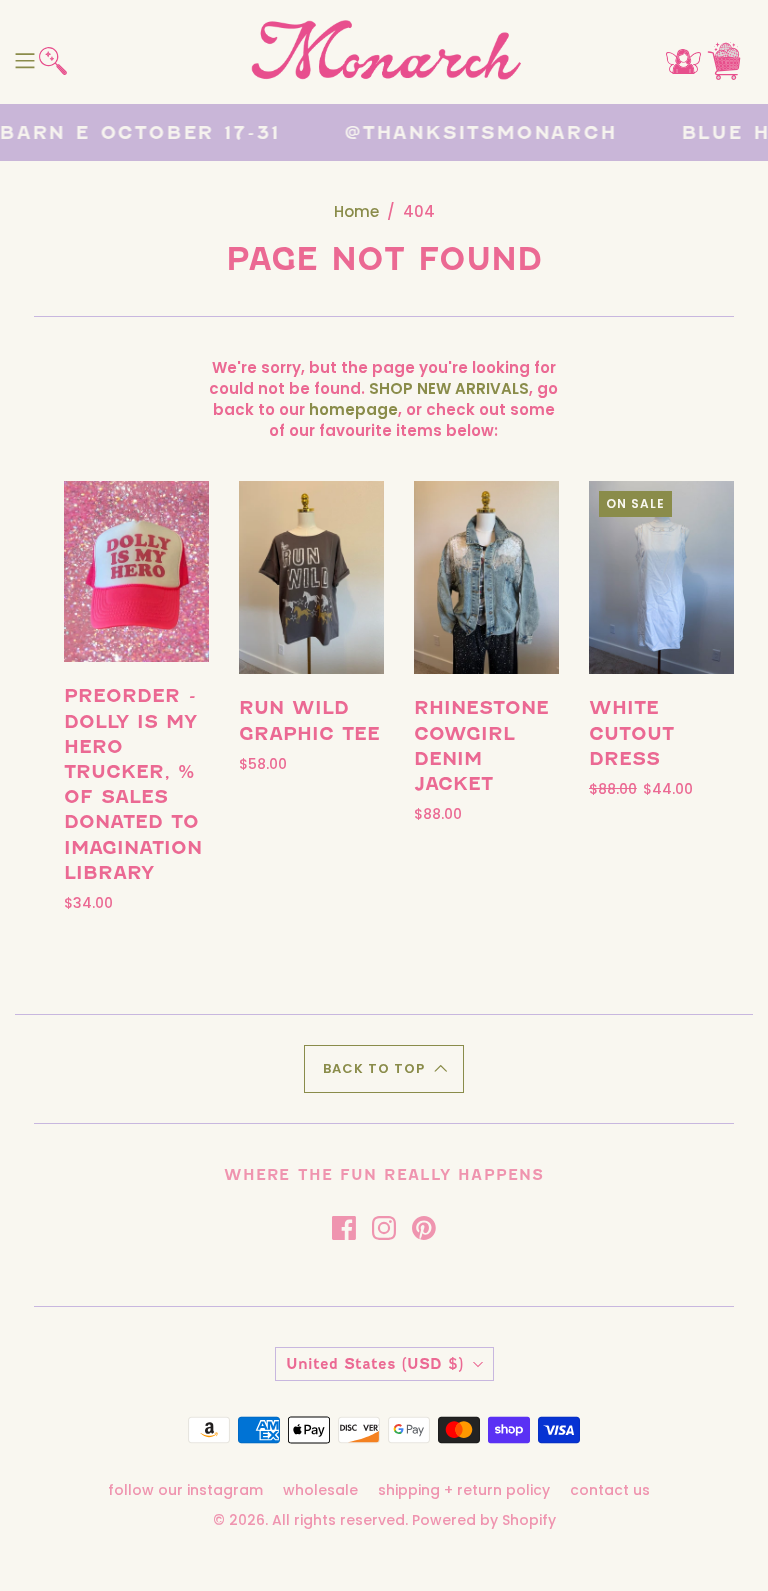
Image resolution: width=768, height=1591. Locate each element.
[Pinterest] (424, 1228)
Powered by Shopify (484, 1520)
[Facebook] (344, 1228)
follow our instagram (185, 1490)
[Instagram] (384, 1228)
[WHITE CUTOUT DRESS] (661, 577)
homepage (353, 409)
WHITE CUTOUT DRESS (631, 732)
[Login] (683, 61)
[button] (384, 1069)
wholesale (320, 1490)
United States (374, 1364)
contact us (610, 1490)
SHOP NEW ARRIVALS (449, 388)
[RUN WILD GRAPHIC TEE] (311, 577)
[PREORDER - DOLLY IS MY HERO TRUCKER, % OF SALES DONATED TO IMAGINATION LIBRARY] (136, 571)
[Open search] (53, 61)
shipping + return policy (464, 1490)
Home (356, 211)
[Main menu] (25, 61)
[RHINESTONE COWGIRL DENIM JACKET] (486, 577)
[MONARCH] (384, 52)
